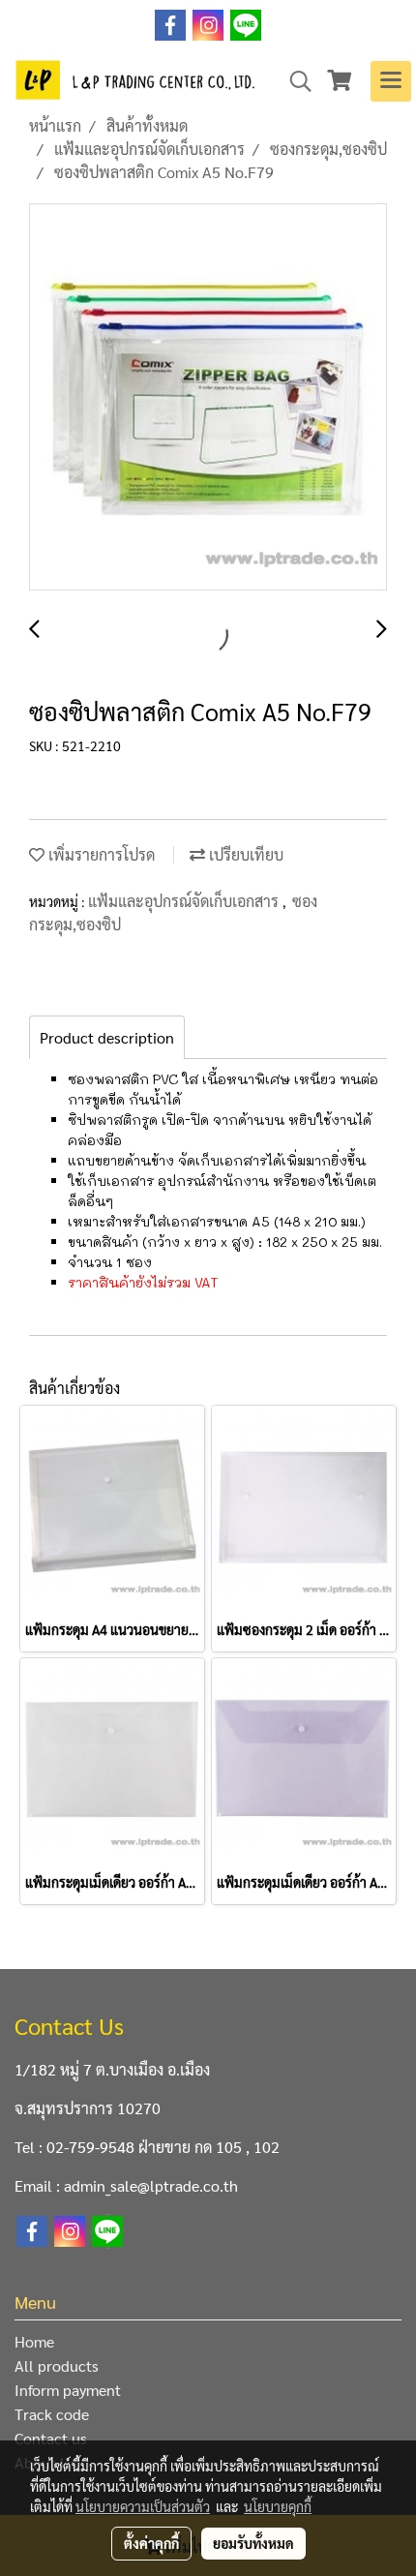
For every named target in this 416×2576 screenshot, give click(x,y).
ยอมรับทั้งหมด (253, 2543)
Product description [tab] (107, 1037)
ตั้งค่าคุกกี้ (151, 2543)
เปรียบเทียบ (244, 854)
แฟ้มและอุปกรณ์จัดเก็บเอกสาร (185, 901)
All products (57, 2365)
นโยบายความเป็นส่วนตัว (143, 2506)
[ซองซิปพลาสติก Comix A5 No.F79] (208, 398)
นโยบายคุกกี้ (278, 2506)
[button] (294, 81)
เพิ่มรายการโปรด (100, 854)
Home (34, 2341)
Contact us (51, 2438)
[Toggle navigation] (391, 81)
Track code (52, 2414)
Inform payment (68, 2390)
